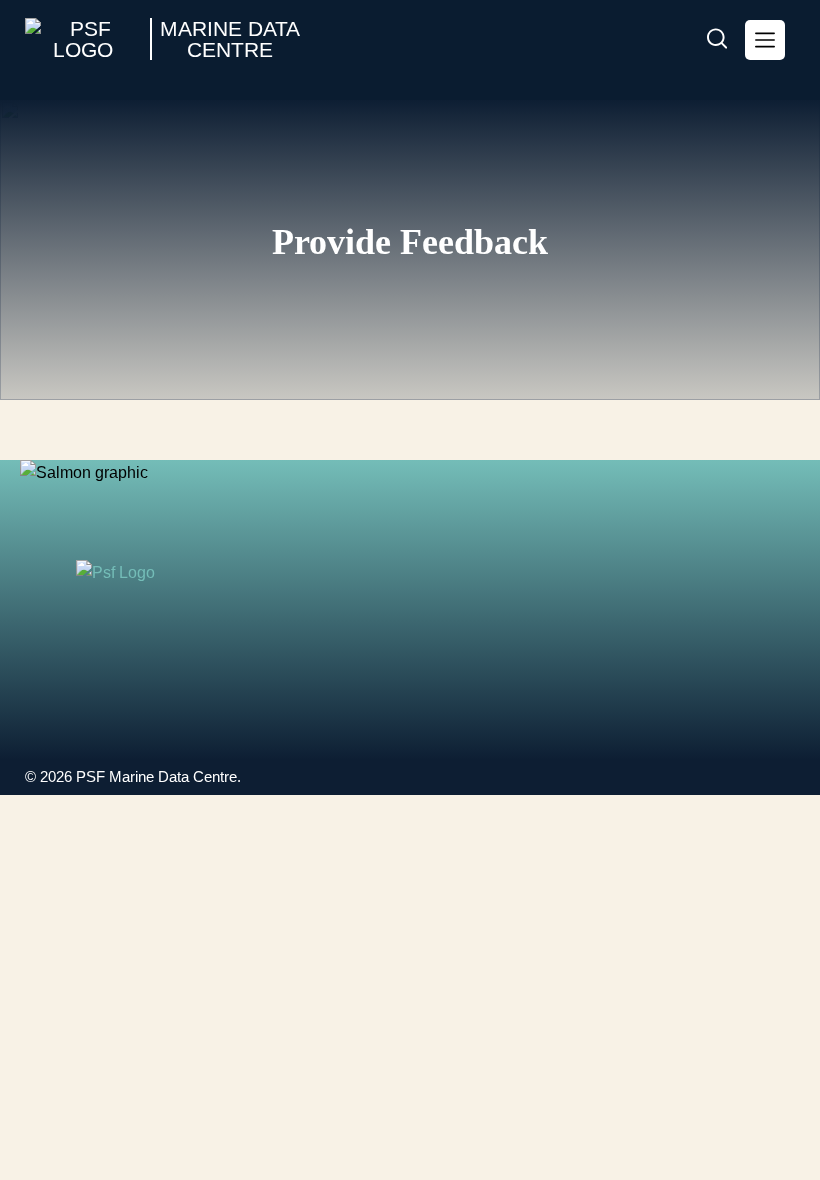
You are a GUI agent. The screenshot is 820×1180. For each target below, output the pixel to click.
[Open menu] (765, 40)
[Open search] (717, 40)
